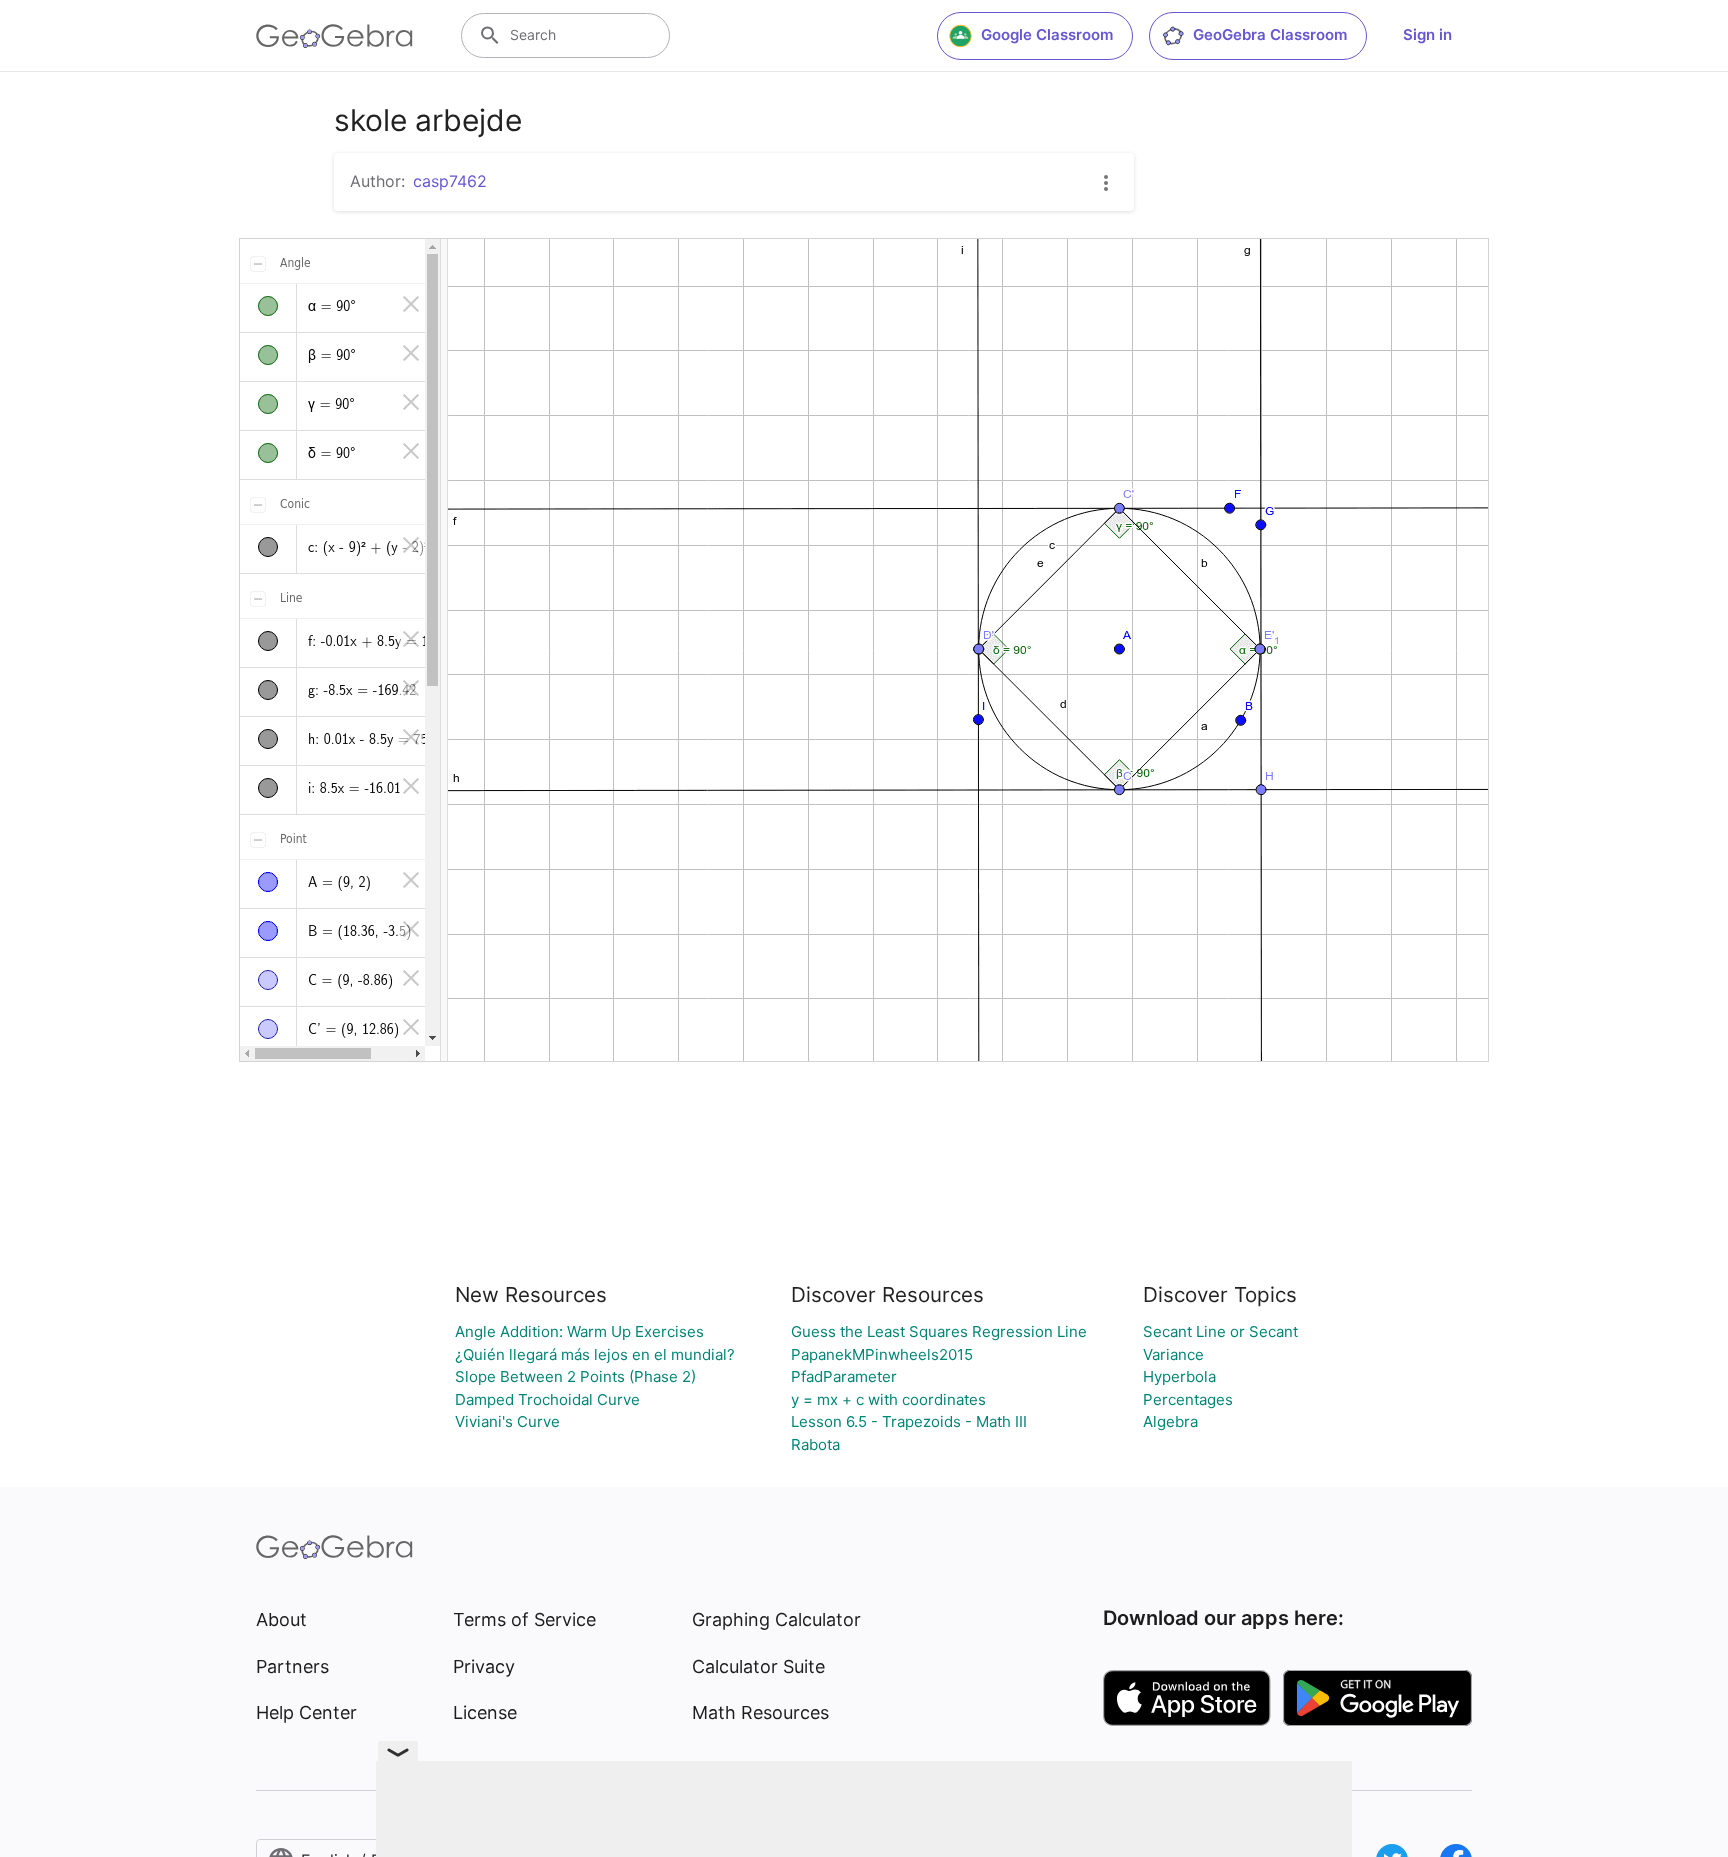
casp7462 (450, 181)
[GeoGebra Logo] (334, 36)
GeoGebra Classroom (1270, 34)
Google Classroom (1047, 34)
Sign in (1427, 34)
